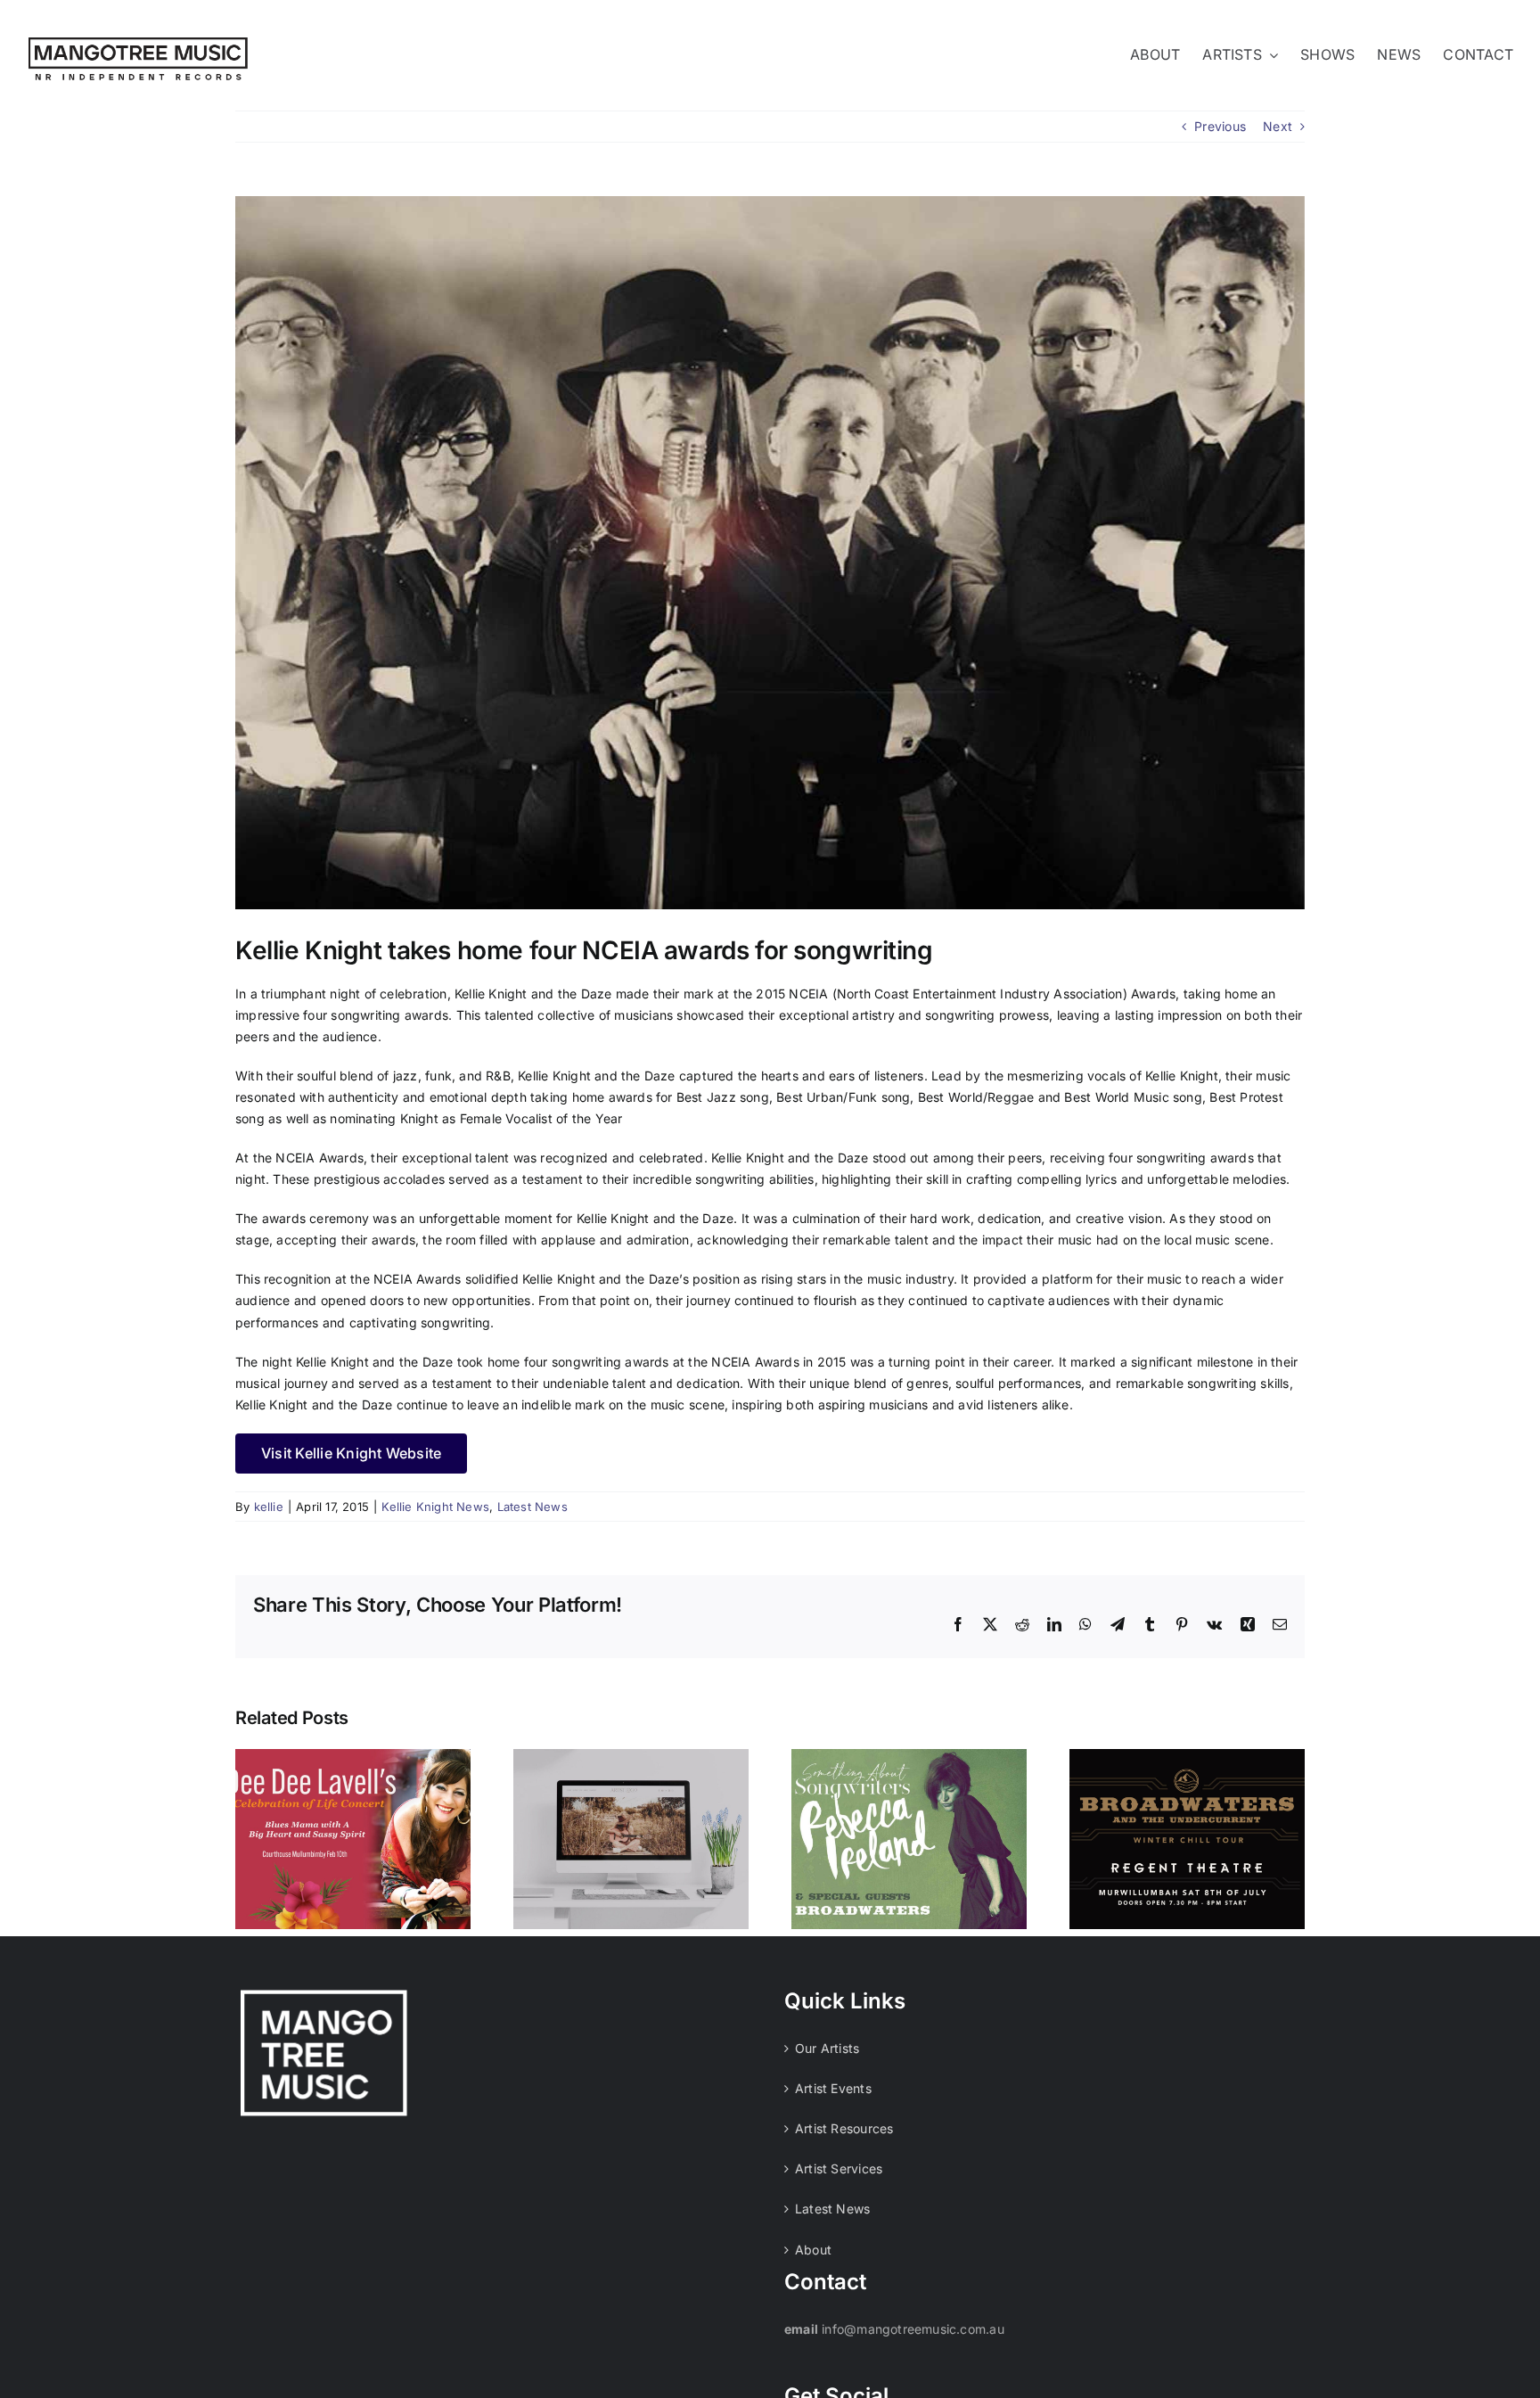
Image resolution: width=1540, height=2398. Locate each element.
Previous (1220, 126)
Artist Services (839, 2168)
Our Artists (827, 2048)
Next (1278, 126)
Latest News (532, 1507)
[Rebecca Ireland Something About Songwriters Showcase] (909, 1839)
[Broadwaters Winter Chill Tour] (1187, 1839)
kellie (269, 1507)
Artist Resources (844, 2128)
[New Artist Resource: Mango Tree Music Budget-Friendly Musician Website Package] (631, 1839)
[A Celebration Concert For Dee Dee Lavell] (353, 1839)
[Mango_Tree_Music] (138, 43)
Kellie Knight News (435, 1507)
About (813, 2250)
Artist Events (833, 2088)
